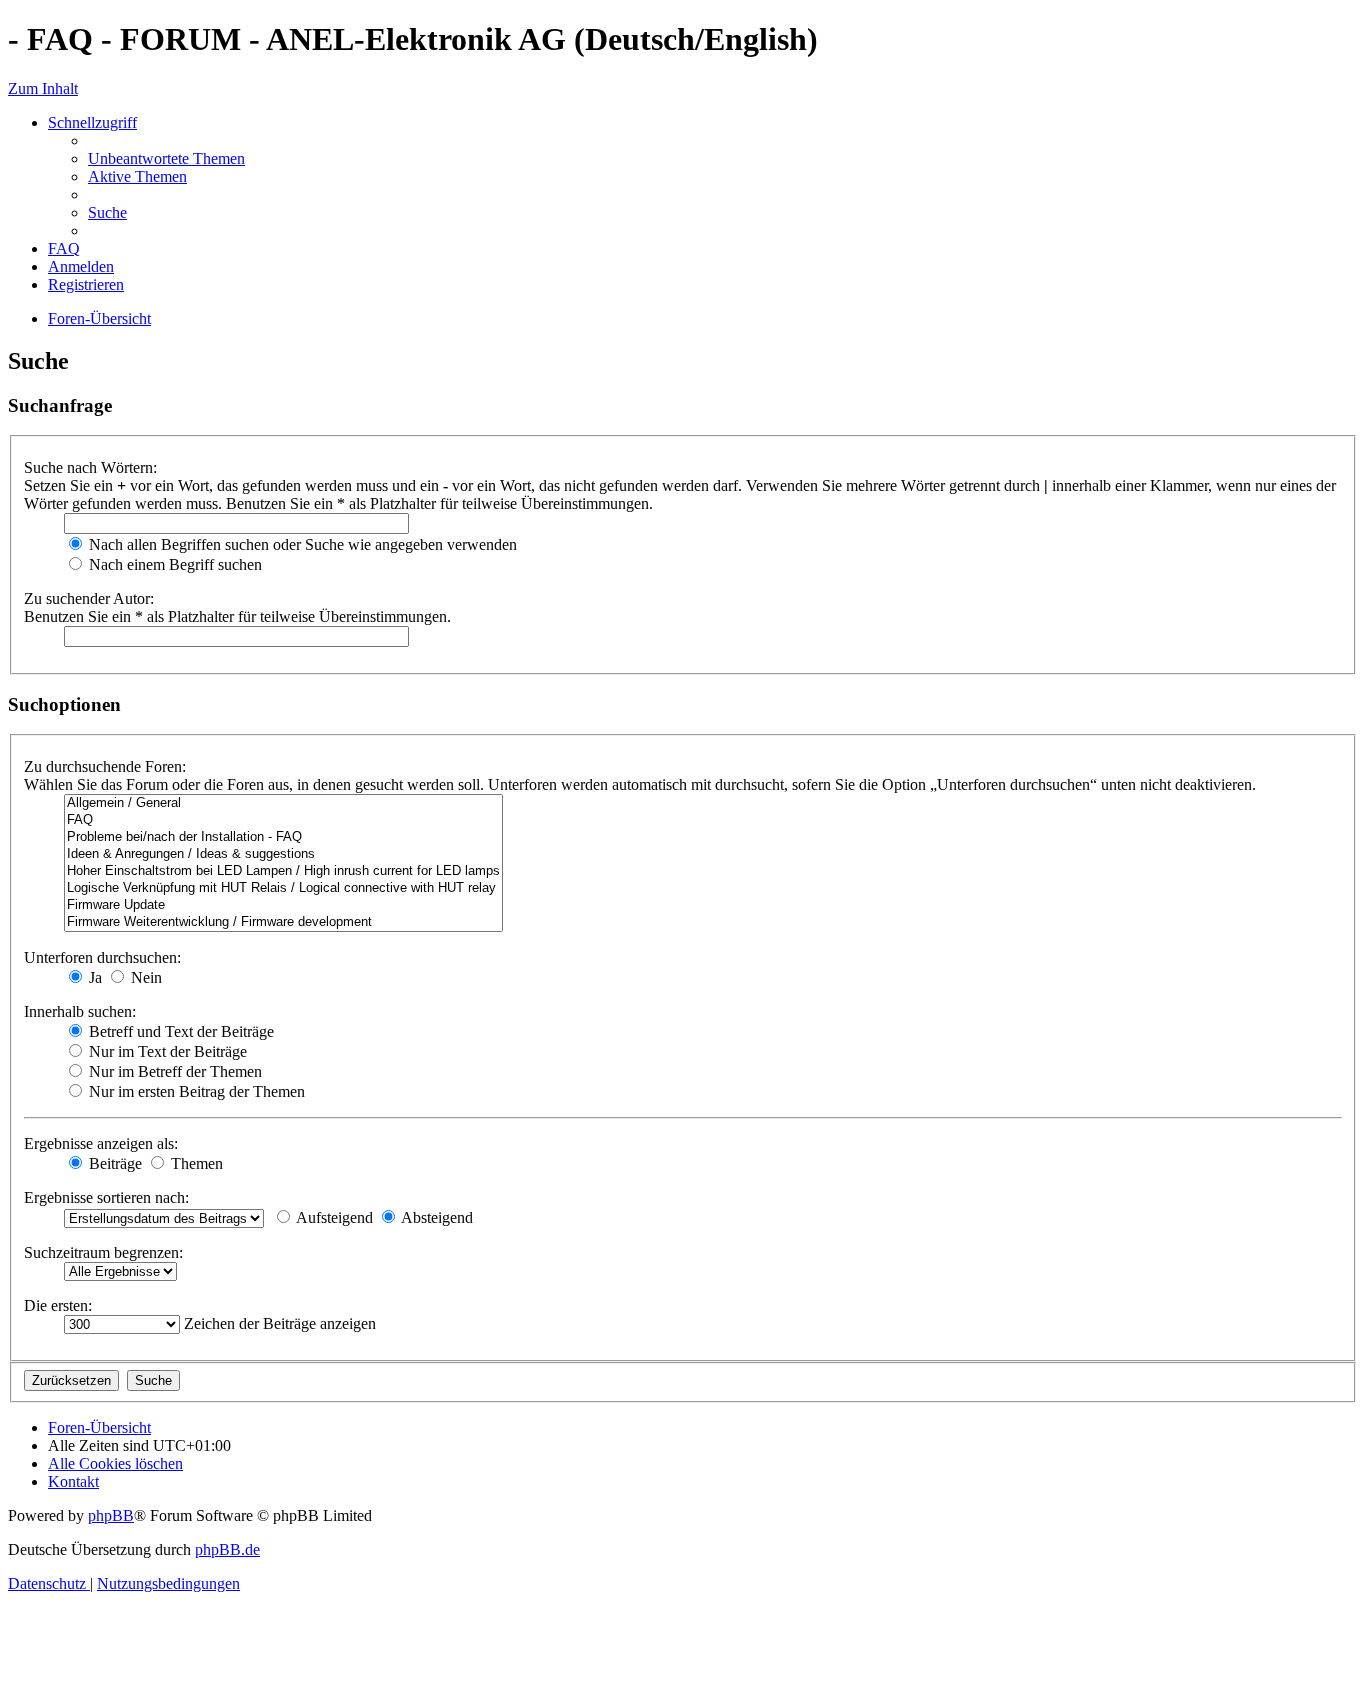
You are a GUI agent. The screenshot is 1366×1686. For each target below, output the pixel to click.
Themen (195, 1163)
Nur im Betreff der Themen (173, 1071)
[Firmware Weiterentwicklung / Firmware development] (283, 922)
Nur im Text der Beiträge (166, 1051)
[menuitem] (166, 158)
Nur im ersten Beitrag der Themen (195, 1091)
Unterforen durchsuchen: (102, 957)
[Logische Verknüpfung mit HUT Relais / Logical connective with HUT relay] (283, 888)
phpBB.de (227, 1549)
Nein (144, 977)
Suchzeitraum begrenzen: (103, 1252)
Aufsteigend (333, 1217)
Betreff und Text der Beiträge (179, 1031)
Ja (93, 977)
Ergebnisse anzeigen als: (101, 1143)
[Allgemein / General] (283, 803)
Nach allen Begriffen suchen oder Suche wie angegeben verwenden (301, 544)
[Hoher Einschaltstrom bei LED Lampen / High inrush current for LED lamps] (283, 871)
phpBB (111, 1515)
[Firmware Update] (283, 905)
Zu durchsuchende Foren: (105, 766)
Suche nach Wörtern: (90, 467)
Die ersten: (58, 1305)
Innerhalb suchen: (80, 1011)
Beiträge (113, 1163)
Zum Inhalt (43, 88)
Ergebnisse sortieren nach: (106, 1197)
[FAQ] (283, 820)
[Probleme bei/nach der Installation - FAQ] (283, 837)
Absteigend (435, 1217)
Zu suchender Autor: (89, 598)
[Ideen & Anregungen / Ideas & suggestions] (283, 854)
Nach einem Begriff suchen (173, 564)
